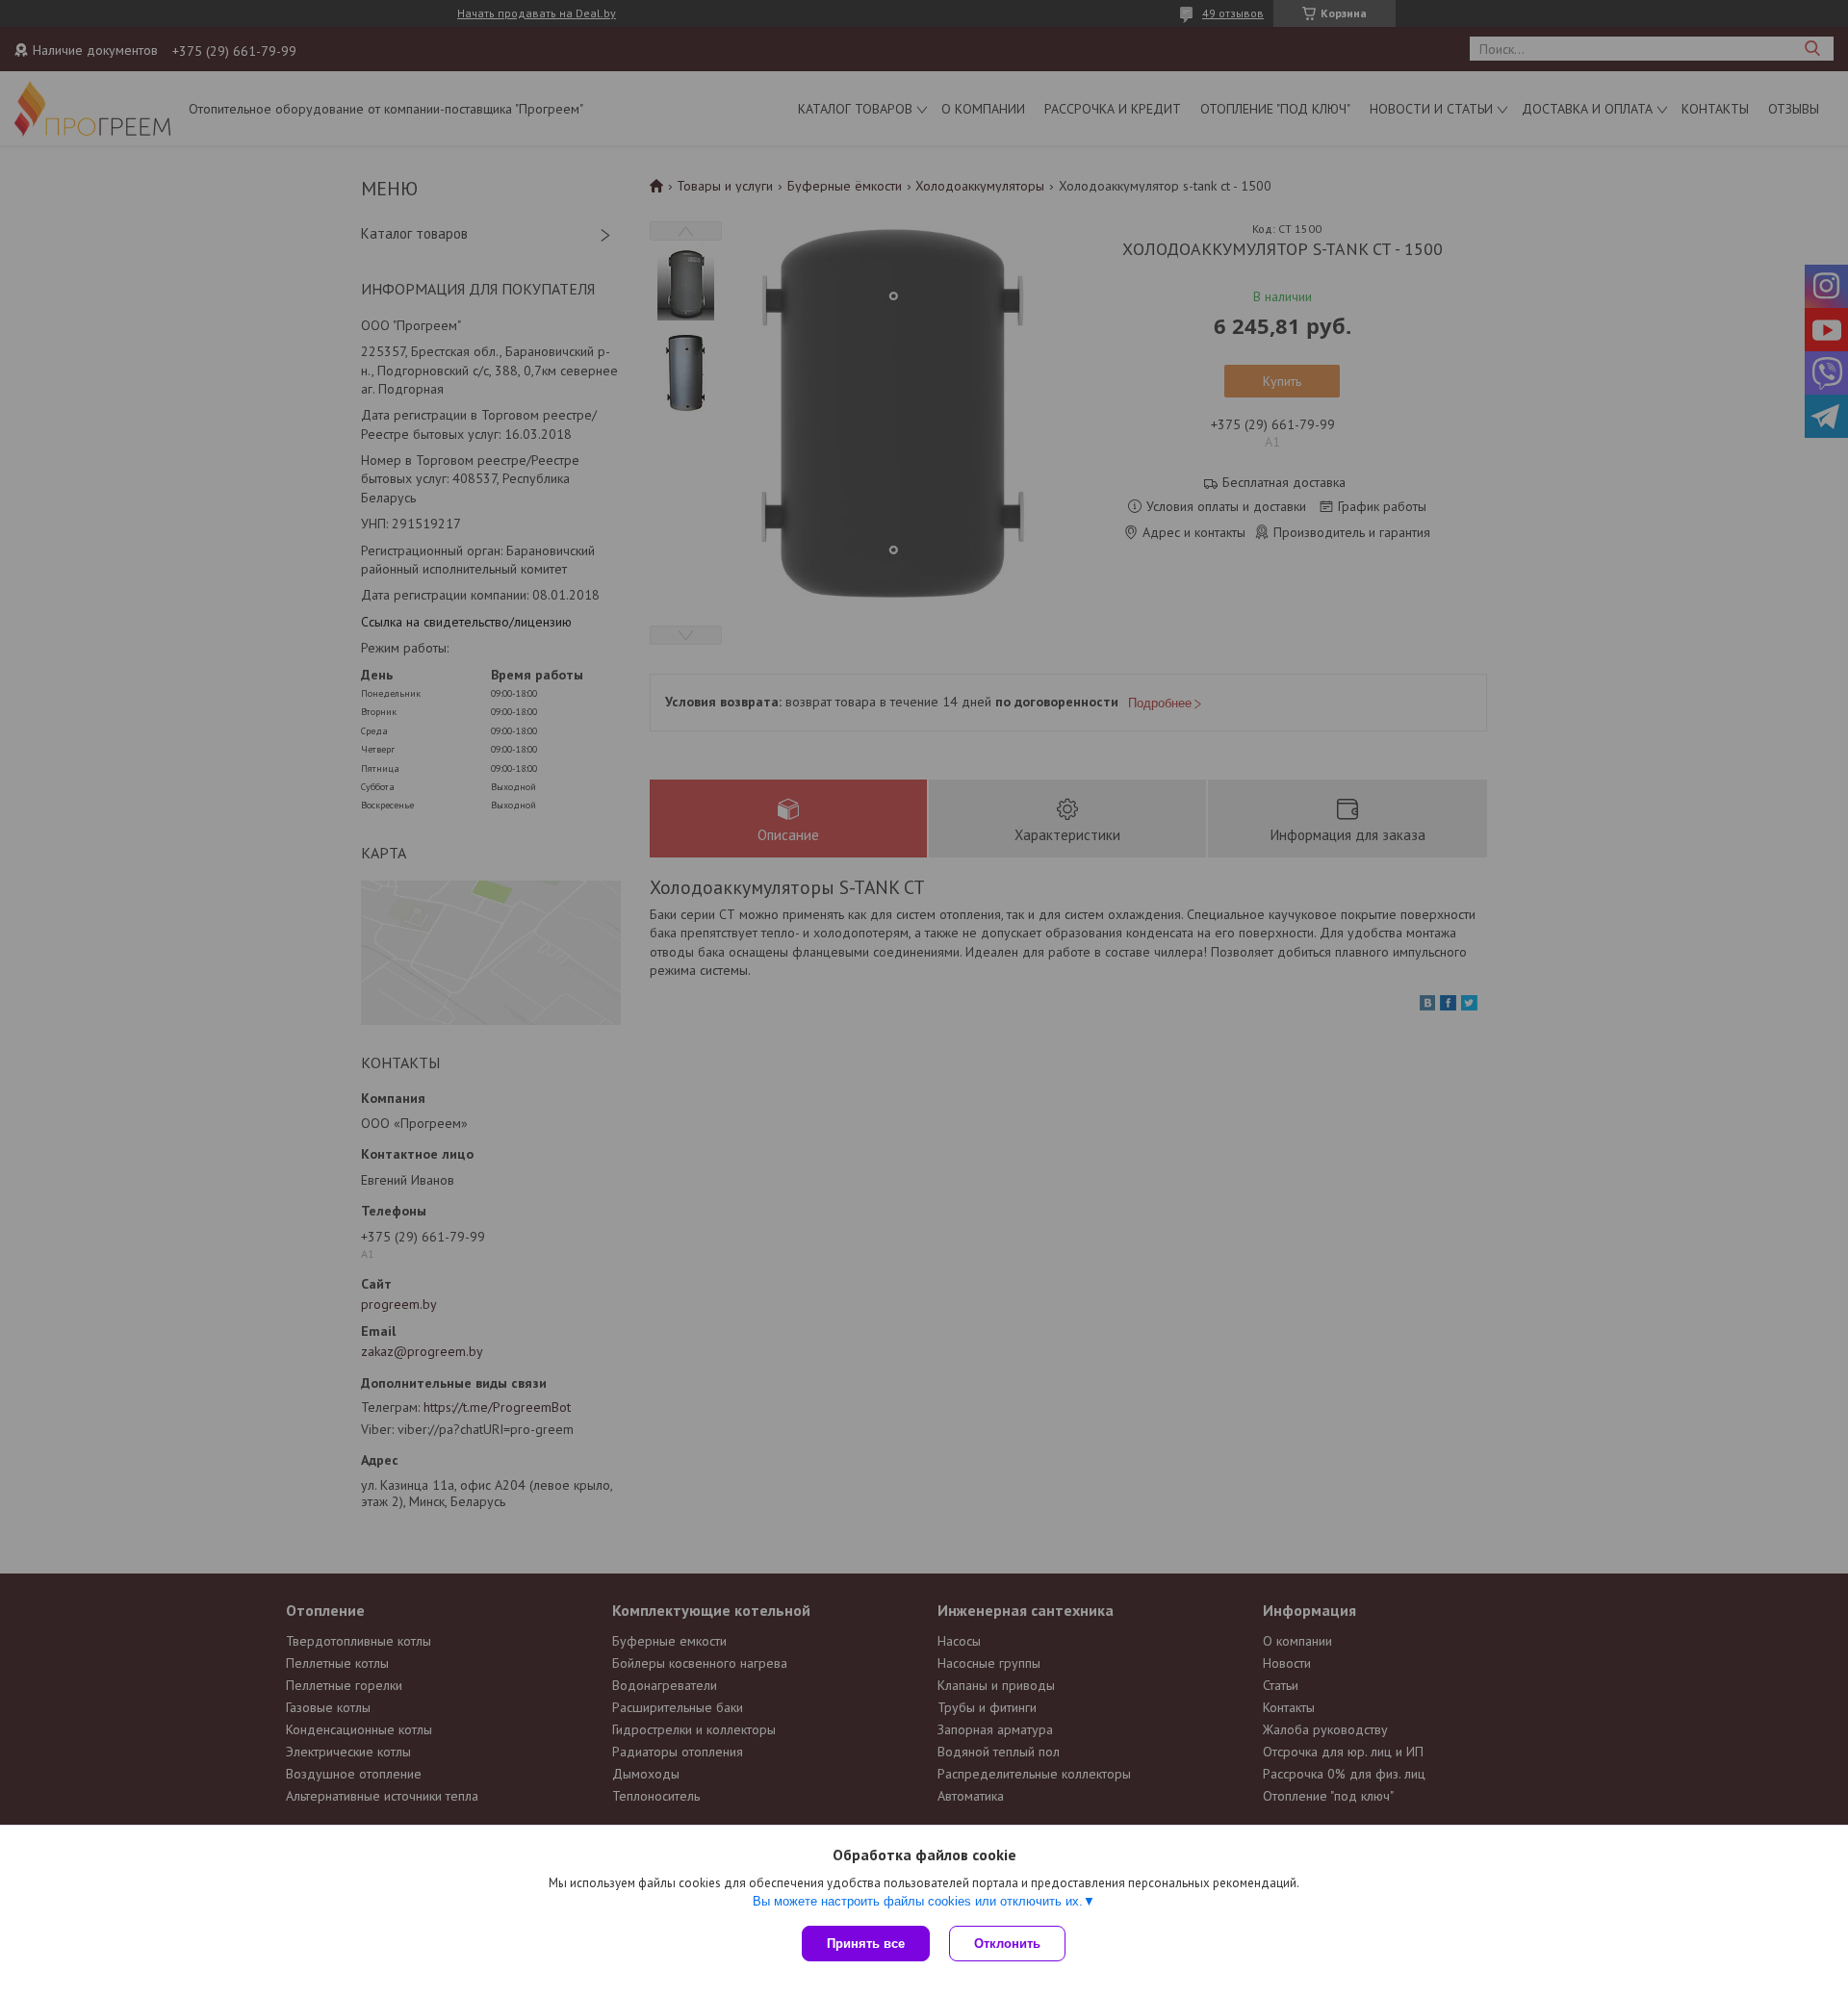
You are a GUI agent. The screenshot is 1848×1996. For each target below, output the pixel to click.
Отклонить (1007, 1944)
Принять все (866, 1944)
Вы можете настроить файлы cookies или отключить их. (918, 1901)
